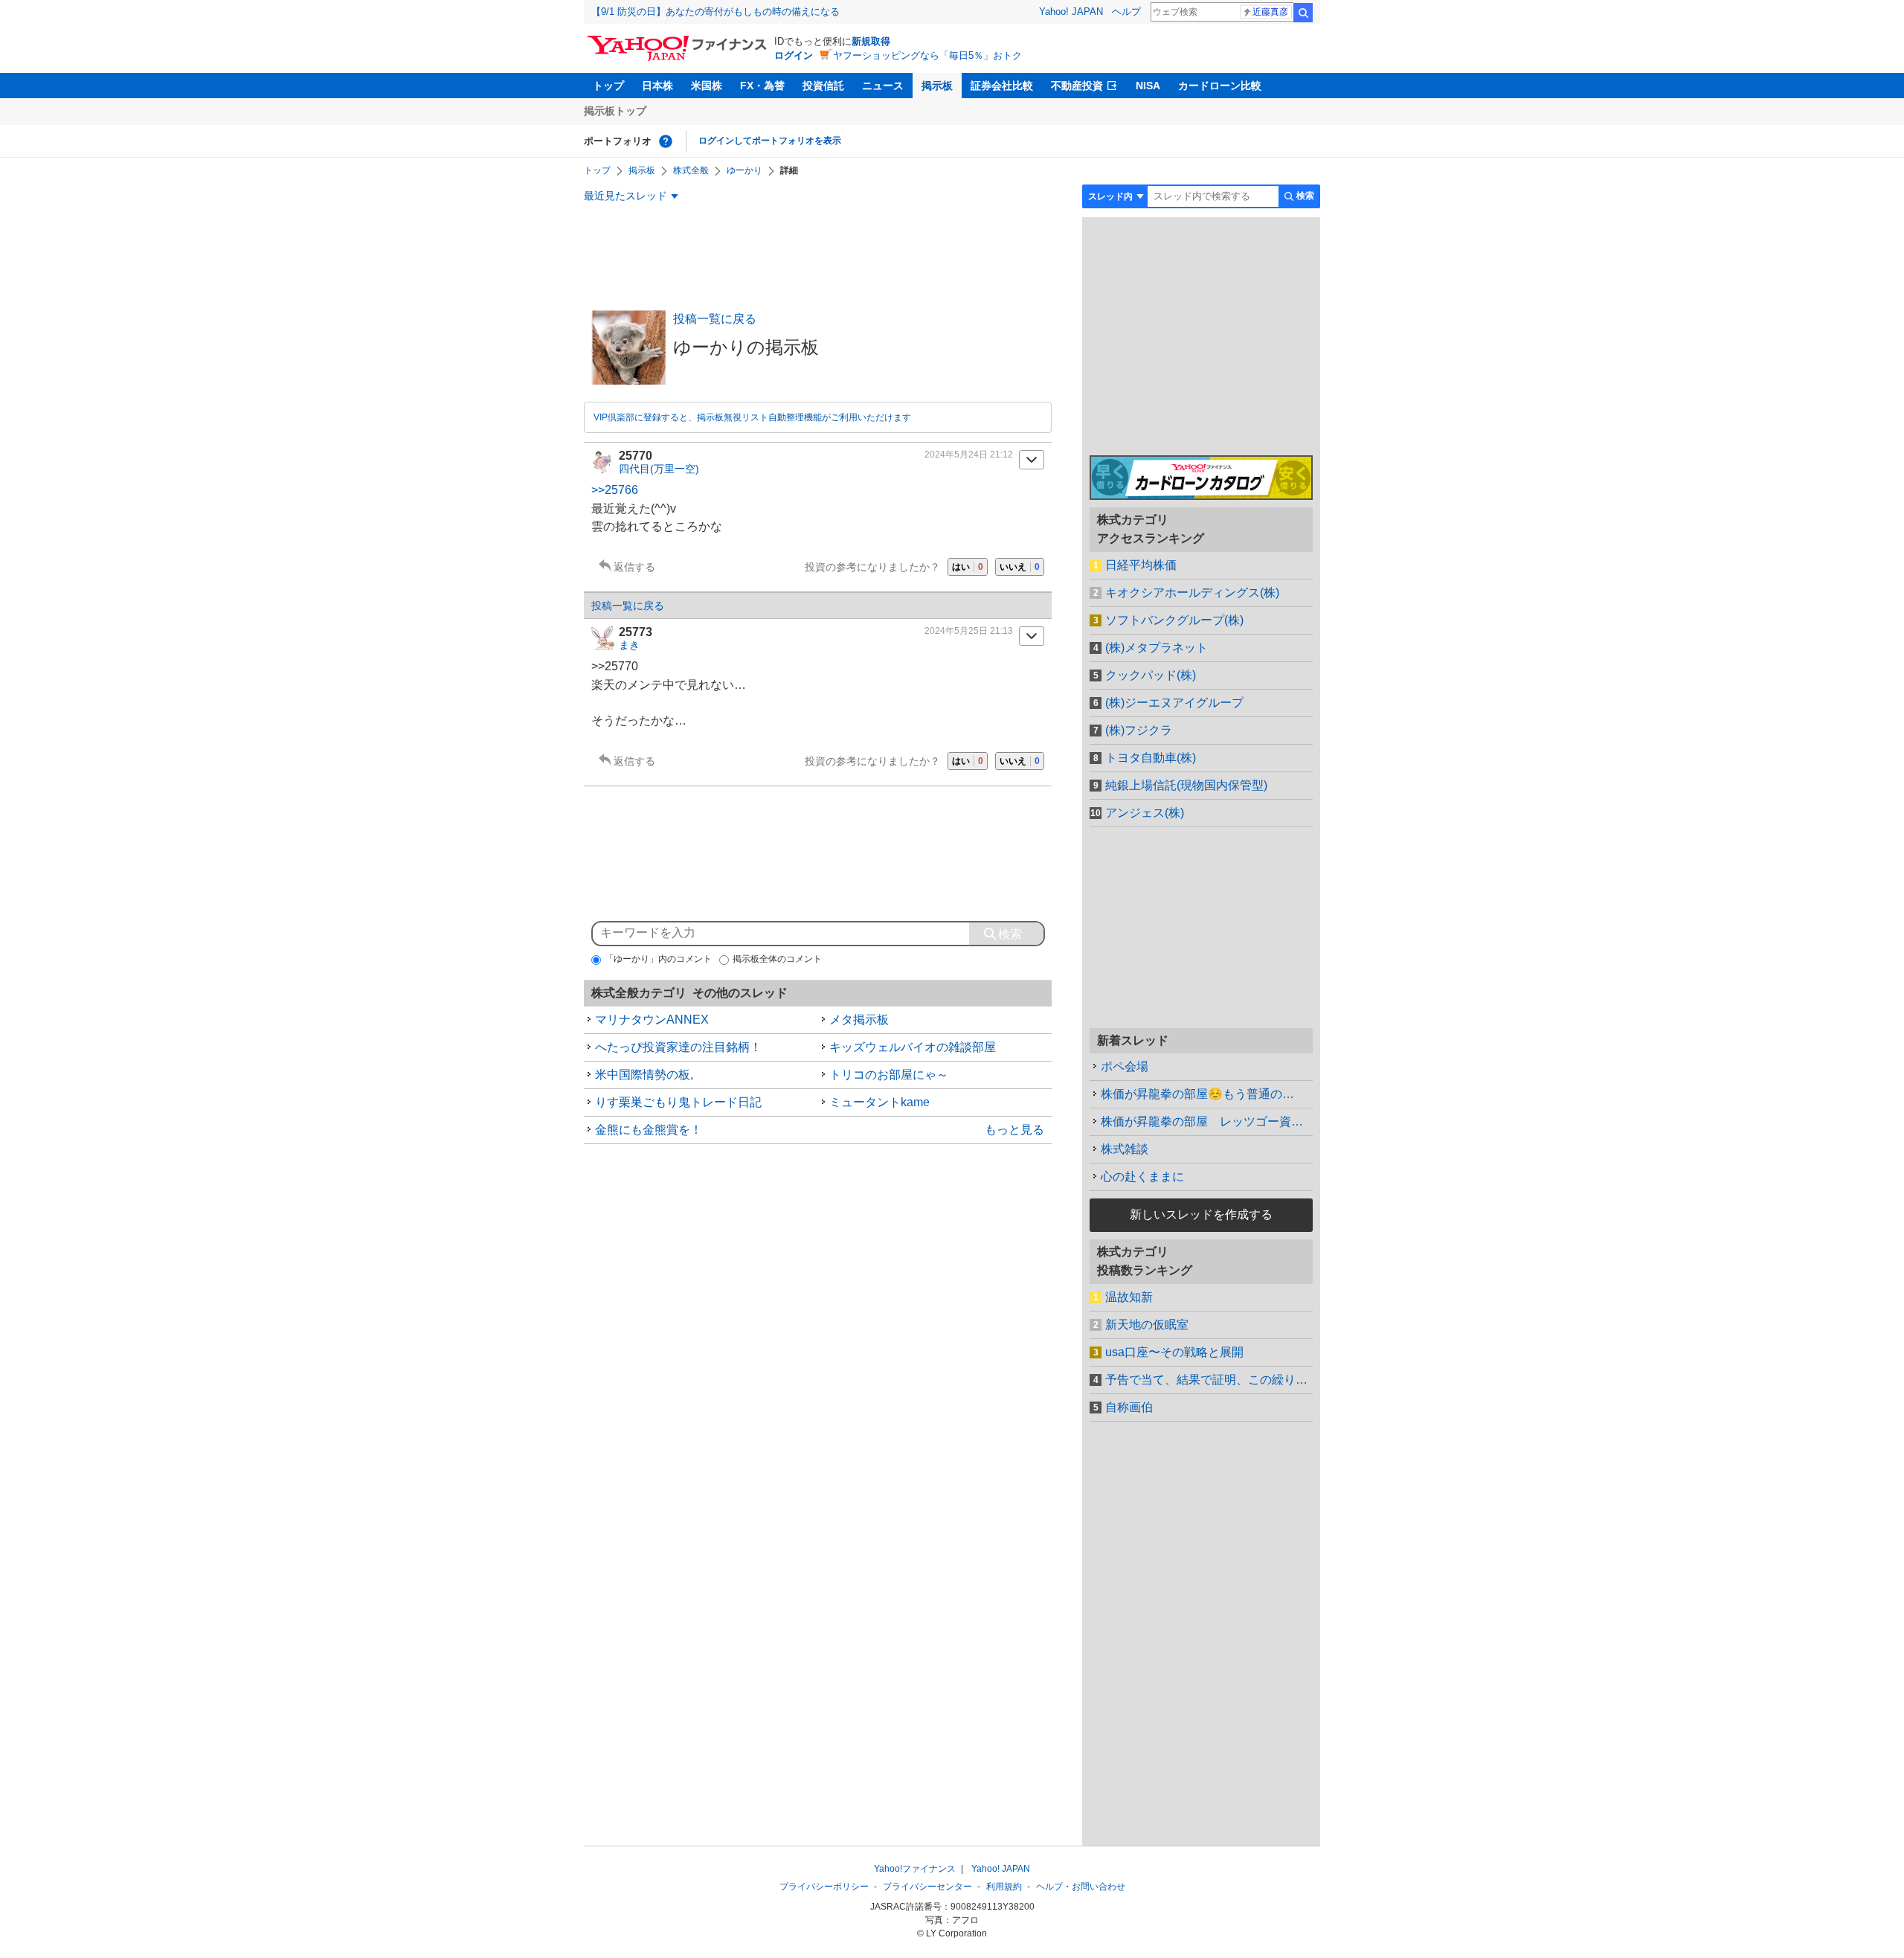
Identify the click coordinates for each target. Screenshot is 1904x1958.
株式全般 (691, 170)
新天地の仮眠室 (1147, 1325)
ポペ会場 (1125, 1066)
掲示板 (937, 86)
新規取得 (871, 41)
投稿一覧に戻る (715, 319)
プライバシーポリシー (824, 1887)
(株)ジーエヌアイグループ (1174, 703)
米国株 (707, 86)
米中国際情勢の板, (644, 1075)
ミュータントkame (879, 1102)
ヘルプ (1126, 12)
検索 (1303, 13)
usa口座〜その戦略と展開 (1174, 1352)
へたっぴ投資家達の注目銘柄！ (678, 1047)
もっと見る (1014, 1130)
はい (968, 567)
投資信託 (823, 86)
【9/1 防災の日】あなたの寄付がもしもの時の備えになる (715, 12)
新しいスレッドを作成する (1201, 1214)
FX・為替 (762, 86)
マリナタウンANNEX (652, 1020)
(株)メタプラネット (1157, 648)
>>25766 (615, 490)
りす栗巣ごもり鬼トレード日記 (678, 1102)
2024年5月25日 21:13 (969, 631)
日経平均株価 (1141, 565)
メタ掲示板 (859, 1020)
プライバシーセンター (927, 1887)
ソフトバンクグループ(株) (1174, 620)
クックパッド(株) (1151, 675)
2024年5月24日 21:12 (969, 455)
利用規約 (1004, 1887)
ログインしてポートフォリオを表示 (770, 141)
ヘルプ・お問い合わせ (1081, 1887)
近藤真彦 (1270, 12)
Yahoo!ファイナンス (915, 1869)
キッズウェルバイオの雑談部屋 (913, 1047)
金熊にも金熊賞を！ (649, 1130)
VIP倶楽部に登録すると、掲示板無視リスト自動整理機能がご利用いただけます (752, 417)
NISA (1148, 86)
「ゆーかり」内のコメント (658, 959)
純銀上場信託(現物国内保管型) (1186, 785)
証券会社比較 (1002, 86)
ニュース (883, 86)
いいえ (1020, 567)
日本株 (657, 86)
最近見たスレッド (625, 196)
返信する (634, 567)
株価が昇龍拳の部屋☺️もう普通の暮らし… (1207, 1094)
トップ (608, 86)
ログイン (794, 55)
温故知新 (1129, 1297)
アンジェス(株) (1145, 813)
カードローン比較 (1220, 86)
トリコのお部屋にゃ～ (889, 1075)
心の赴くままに (1142, 1177)
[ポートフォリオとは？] (666, 141)
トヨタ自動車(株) (1151, 758)
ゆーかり (744, 170)
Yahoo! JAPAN (1071, 12)
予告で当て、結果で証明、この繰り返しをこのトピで (1209, 1380)
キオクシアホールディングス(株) (1192, 593)
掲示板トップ (615, 111)
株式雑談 (1125, 1149)
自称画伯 (1129, 1407)
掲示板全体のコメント (777, 959)
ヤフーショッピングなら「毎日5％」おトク (927, 55)
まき (629, 645)
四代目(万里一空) (659, 469)
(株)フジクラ (1139, 730)
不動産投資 (1077, 86)
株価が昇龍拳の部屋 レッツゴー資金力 (1207, 1121)
